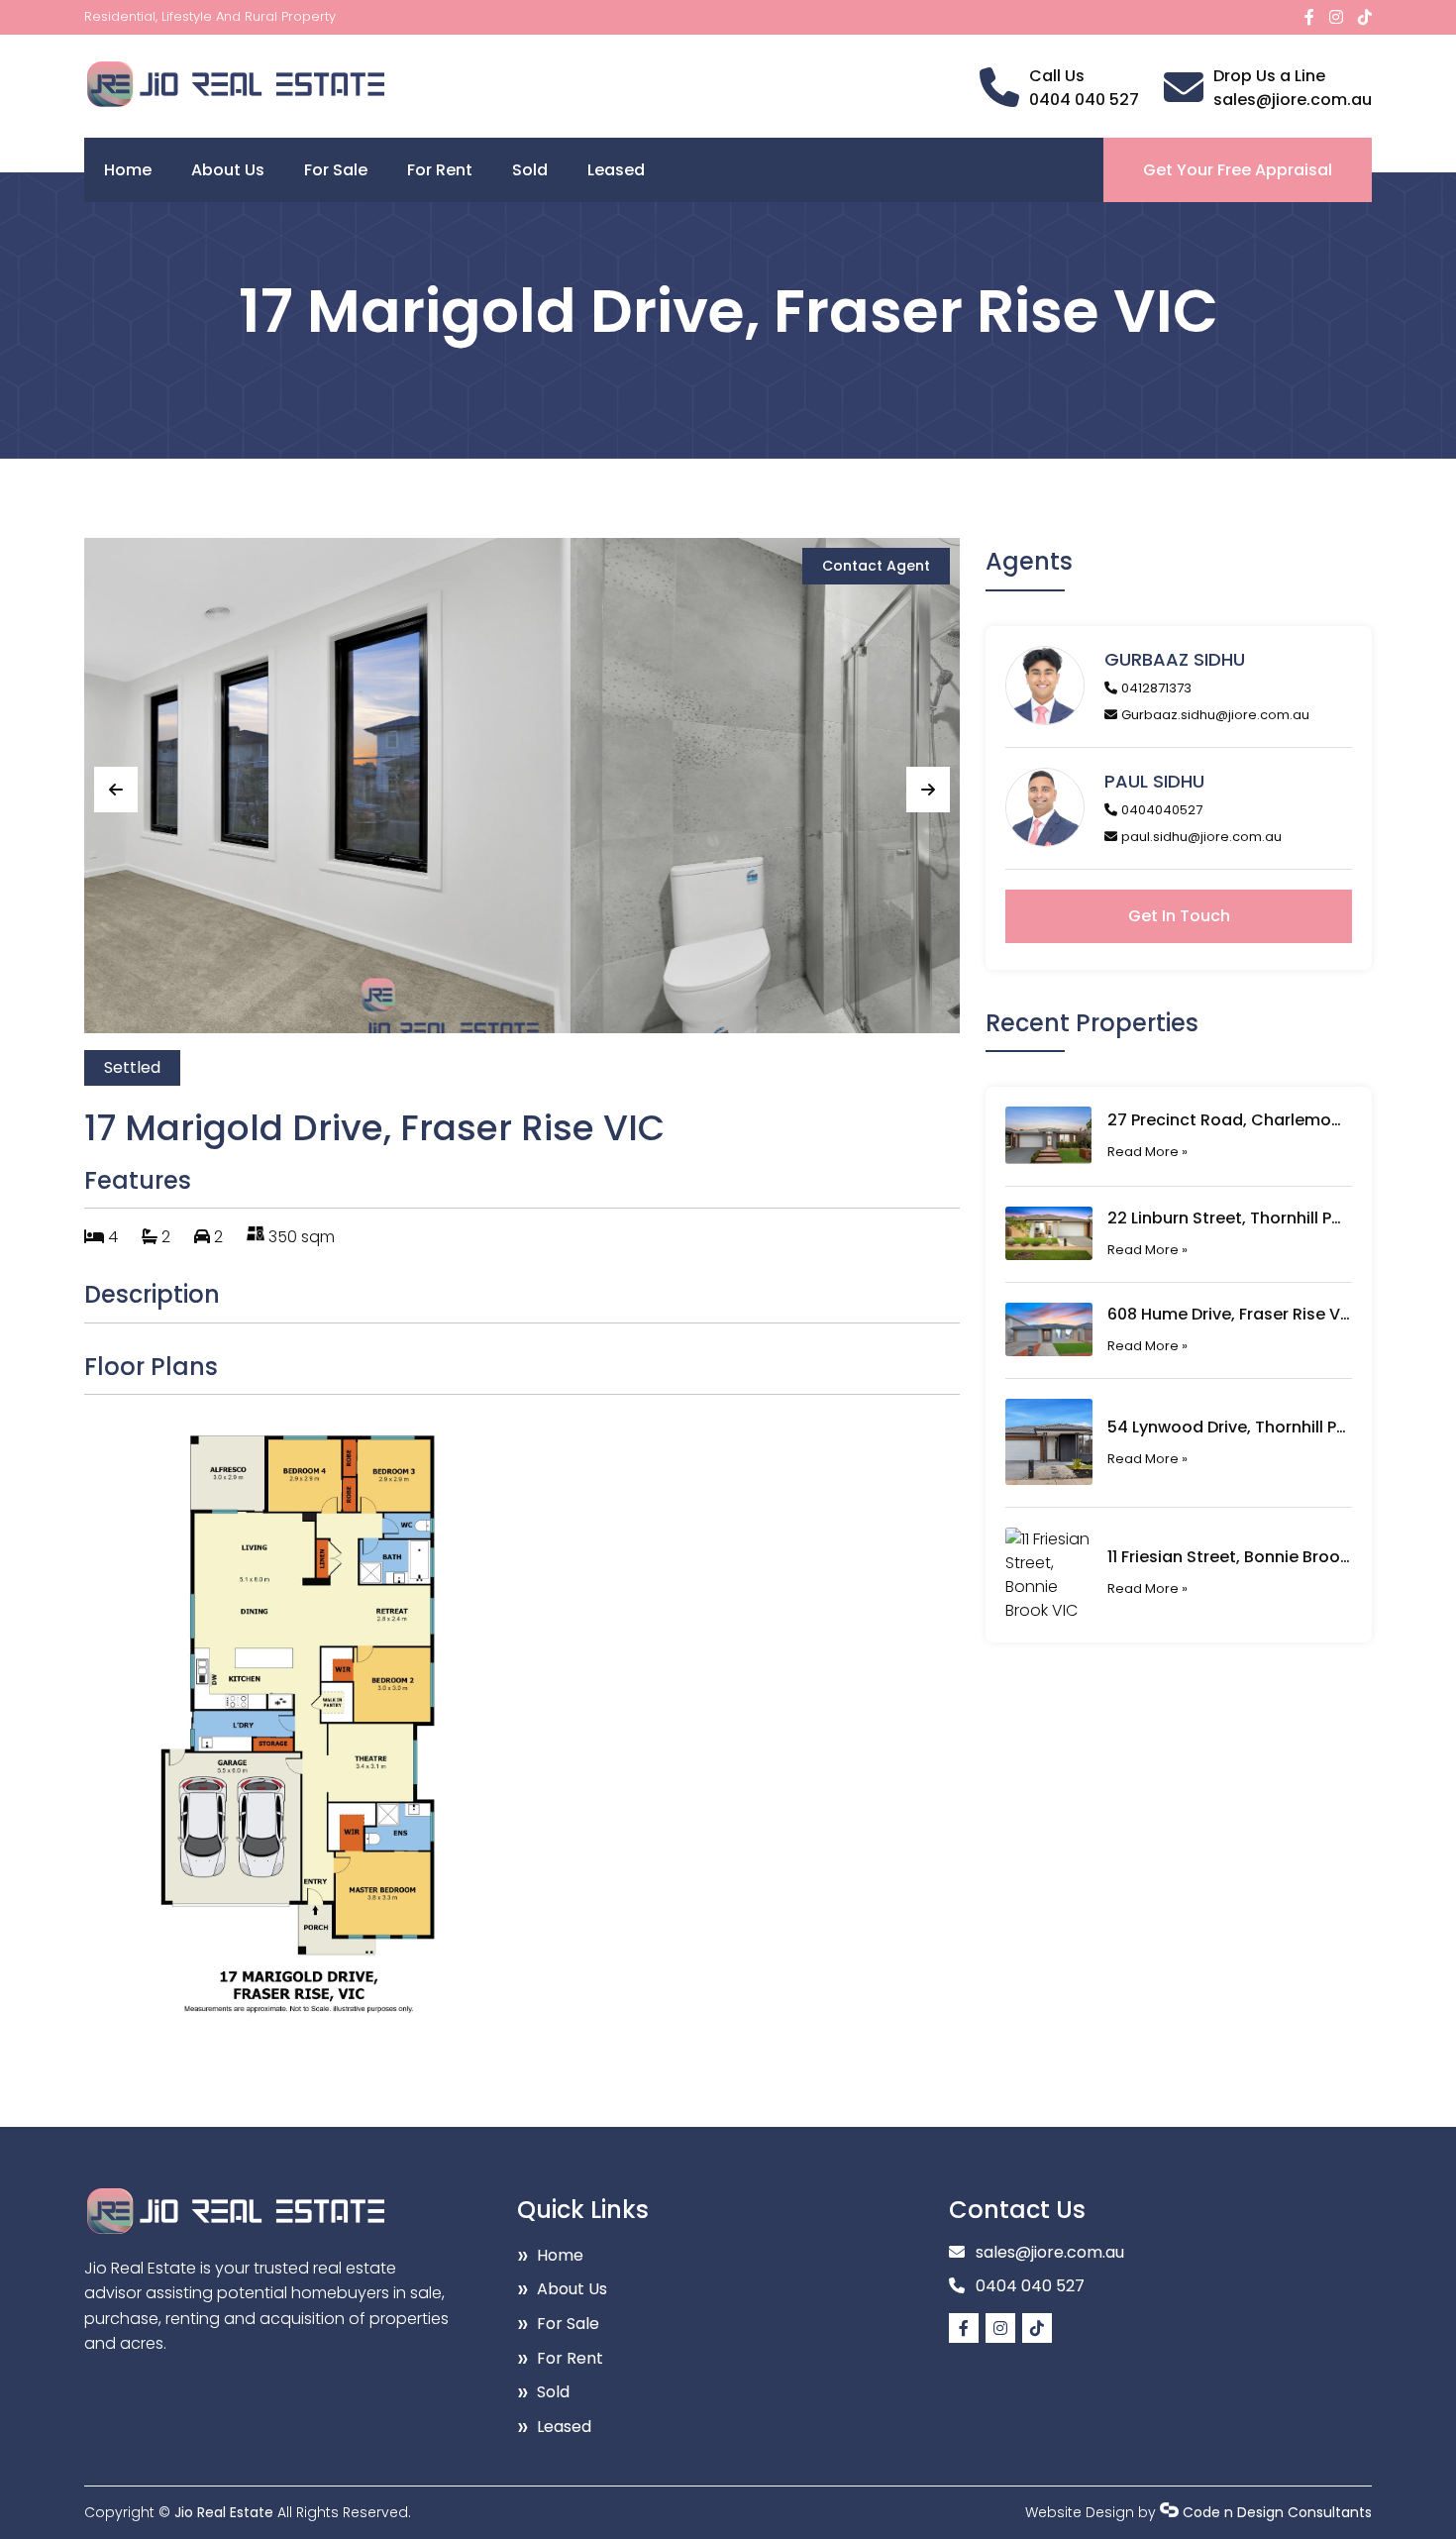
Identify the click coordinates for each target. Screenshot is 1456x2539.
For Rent (440, 170)
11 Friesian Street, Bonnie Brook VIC (1229, 1557)
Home (128, 170)
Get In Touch (1179, 916)
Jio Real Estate (224, 2512)
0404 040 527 (1084, 100)
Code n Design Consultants (1277, 2512)
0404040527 (1162, 810)
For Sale (336, 170)
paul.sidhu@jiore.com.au (1201, 837)
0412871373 (1156, 688)
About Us (228, 170)
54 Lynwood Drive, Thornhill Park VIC (1229, 1427)
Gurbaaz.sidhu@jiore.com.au (1215, 715)
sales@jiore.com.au (1293, 100)
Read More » (1147, 1152)
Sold (530, 170)
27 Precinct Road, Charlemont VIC (1229, 1120)
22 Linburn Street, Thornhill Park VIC (1229, 1218)
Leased (616, 170)
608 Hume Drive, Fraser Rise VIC (1229, 1314)
